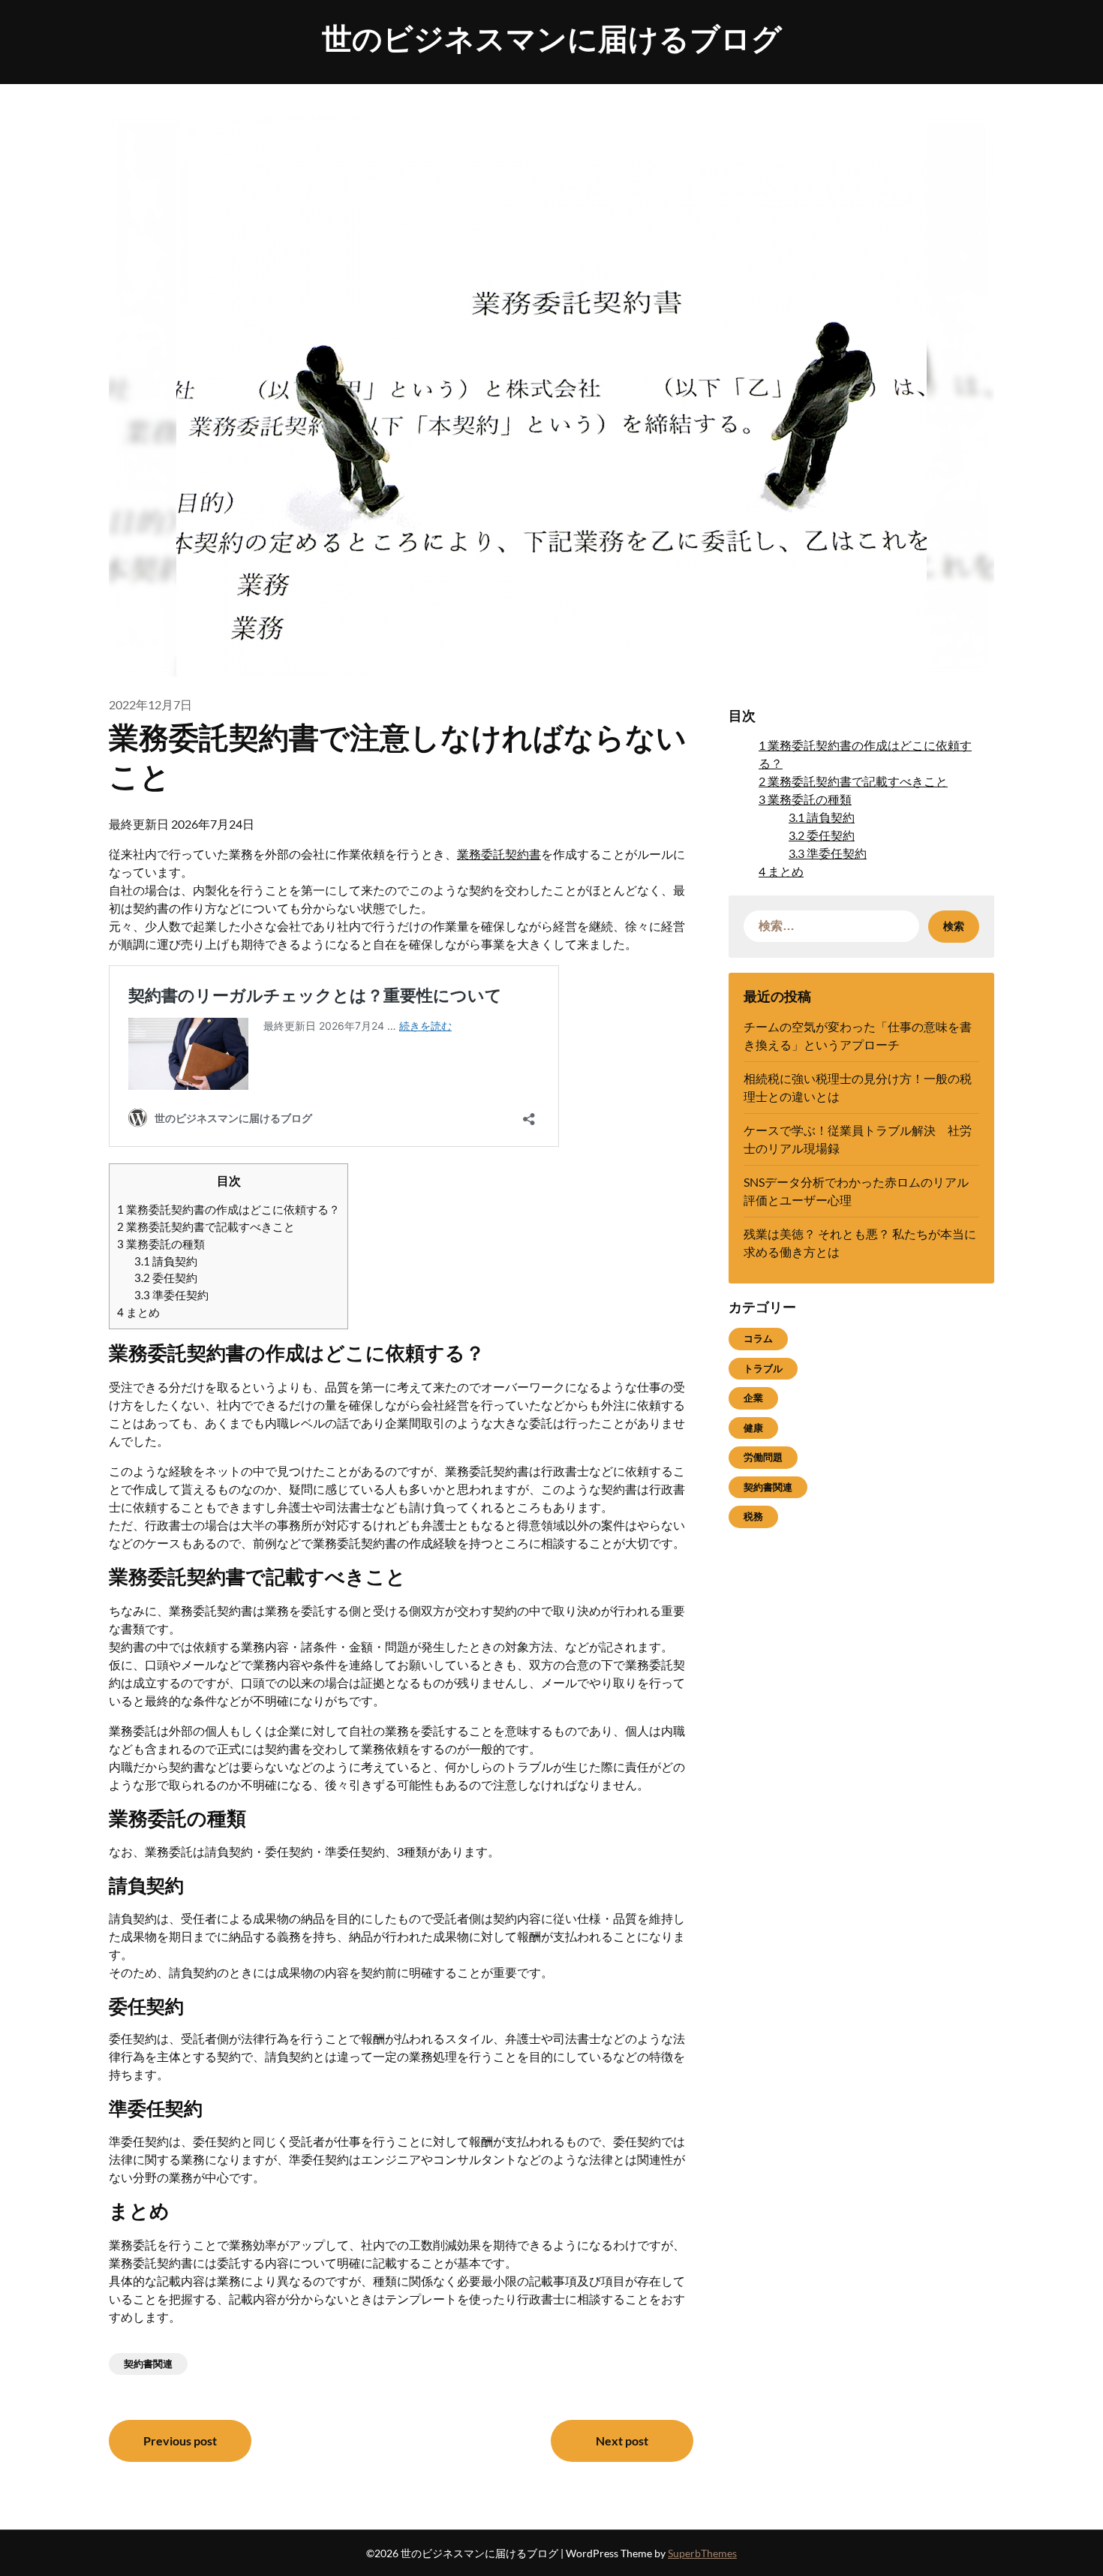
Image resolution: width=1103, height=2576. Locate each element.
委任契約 (166, 1277)
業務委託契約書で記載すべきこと (206, 1226)
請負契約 (166, 1261)
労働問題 (763, 1457)
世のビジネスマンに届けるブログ (552, 38)
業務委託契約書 (499, 854)
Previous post (180, 2441)
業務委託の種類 (161, 1244)
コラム (758, 1338)
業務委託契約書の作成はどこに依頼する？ (228, 1209)
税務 (753, 1516)
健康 (753, 1428)
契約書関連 (148, 2364)
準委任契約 (171, 1295)
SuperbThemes (702, 2553)
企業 (753, 1398)
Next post (622, 2441)
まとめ (138, 1312)
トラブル (763, 1368)
